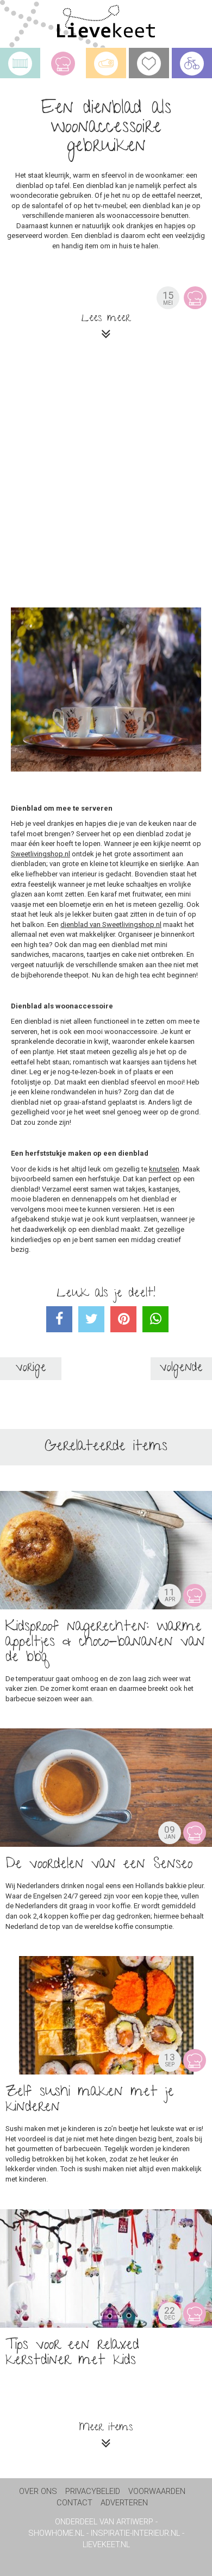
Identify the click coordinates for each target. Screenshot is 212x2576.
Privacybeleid (93, 2492)
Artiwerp (135, 2522)
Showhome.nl (56, 2533)
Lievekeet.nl (106, 2545)
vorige (31, 1368)
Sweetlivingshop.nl (40, 854)
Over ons (38, 2492)
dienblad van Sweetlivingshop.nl (111, 925)
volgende (181, 1368)
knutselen (164, 1169)
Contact (74, 2503)
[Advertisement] (106, 478)
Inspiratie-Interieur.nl (135, 2533)
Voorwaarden (157, 2492)
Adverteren (124, 2503)
